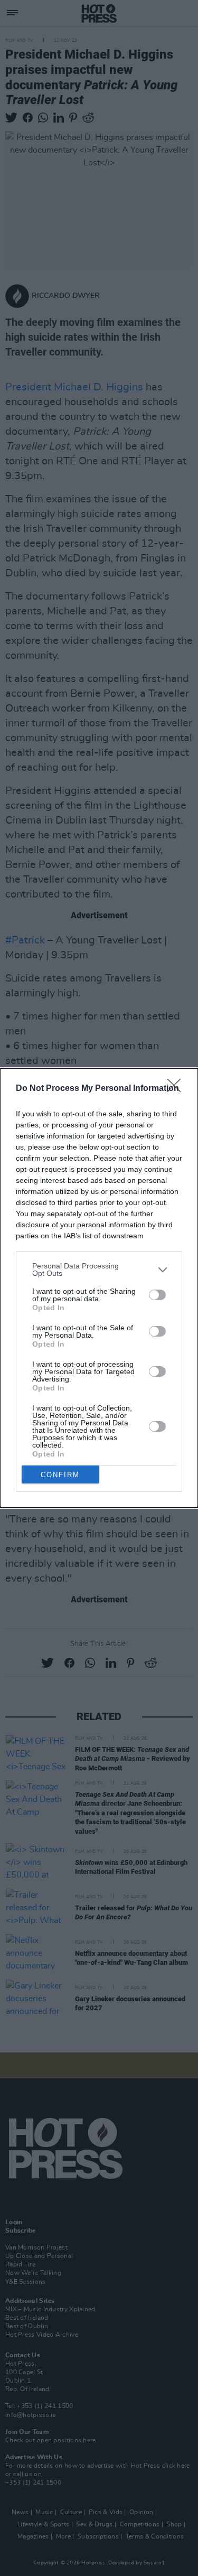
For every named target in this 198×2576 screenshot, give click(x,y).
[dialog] (99, 1288)
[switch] (157, 1295)
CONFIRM (60, 1475)
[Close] (177, 1089)
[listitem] (99, 1270)
